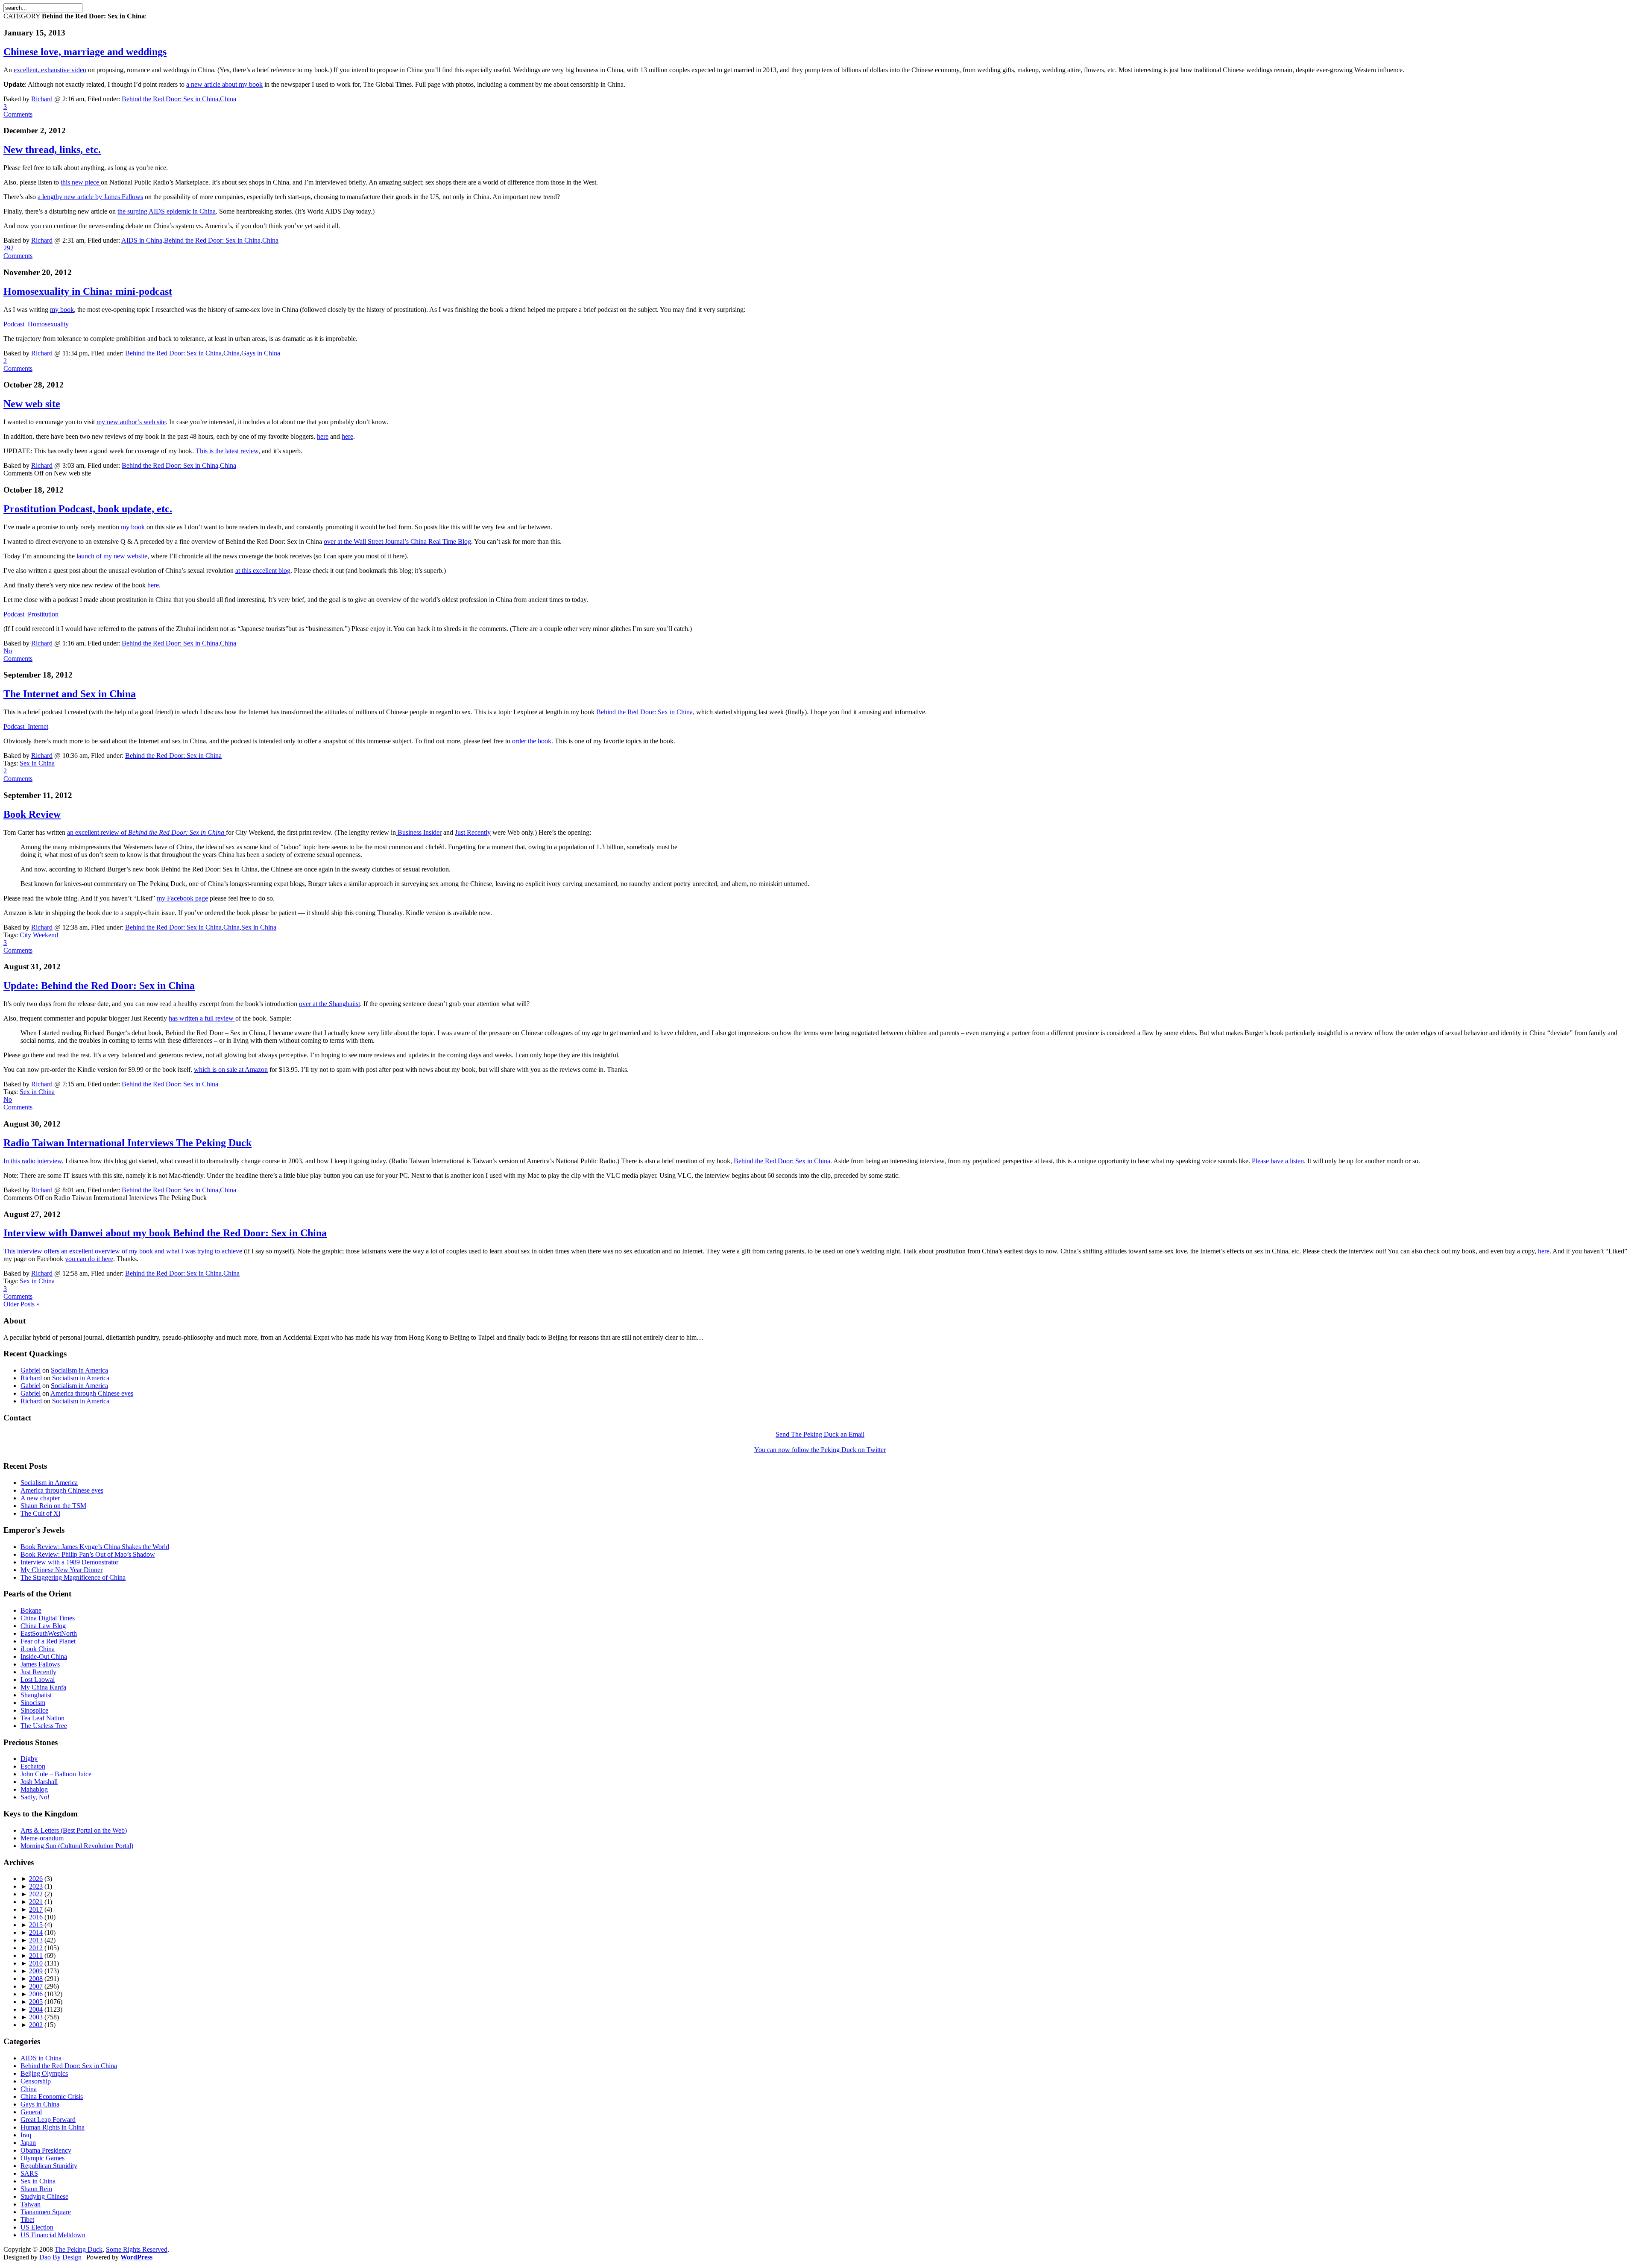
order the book (532, 741)
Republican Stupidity (49, 2166)
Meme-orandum (42, 1838)
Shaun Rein (36, 2189)
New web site (32, 404)
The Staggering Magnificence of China (73, 1577)
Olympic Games (42, 2158)
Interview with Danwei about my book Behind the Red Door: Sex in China (165, 1233)
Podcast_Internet (26, 726)
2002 (36, 2025)
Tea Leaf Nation (42, 1718)
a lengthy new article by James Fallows (90, 197)
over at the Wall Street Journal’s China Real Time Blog (397, 541)
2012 (36, 1948)
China (228, 99)
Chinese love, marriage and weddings (85, 52)
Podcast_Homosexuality (36, 324)
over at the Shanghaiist (329, 1004)
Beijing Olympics (44, 2073)
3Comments (18, 110)
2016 (36, 1917)
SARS (29, 2173)
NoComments (18, 655)
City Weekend (39, 935)
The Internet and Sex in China (70, 694)
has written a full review (202, 1018)
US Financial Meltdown (53, 2235)
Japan (28, 2143)
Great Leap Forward (48, 2120)
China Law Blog (43, 1626)
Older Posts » (22, 1304)
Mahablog (34, 1789)
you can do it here (89, 1259)
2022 (36, 1894)
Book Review (32, 814)
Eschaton (33, 1766)
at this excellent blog (263, 571)
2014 (36, 1932)
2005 (36, 2002)
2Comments (18, 365)
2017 (36, 1909)
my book (62, 310)
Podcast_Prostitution (31, 614)
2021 (36, 1902)
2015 (36, 1925)
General (31, 2112)
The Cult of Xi (40, 1513)
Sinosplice (34, 1710)
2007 (36, 1986)
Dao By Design (60, 2257)
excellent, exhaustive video (50, 70)
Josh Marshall (39, 1782)
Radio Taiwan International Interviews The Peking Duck (127, 1143)
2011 (36, 1956)
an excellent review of (146, 832)
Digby (29, 1759)
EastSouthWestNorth (49, 1633)
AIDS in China (142, 240)
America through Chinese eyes (92, 1393)
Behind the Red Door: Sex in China (170, 99)
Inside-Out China (44, 1656)
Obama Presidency (46, 2150)
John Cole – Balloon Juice (56, 1774)
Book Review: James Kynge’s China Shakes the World (95, 1547)
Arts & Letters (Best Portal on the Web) (74, 1830)
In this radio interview (33, 1161)
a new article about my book (224, 84)
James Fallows (40, 1664)
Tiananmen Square (46, 2212)
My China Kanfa (43, 1687)
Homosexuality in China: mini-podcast (88, 291)
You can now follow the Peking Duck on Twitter (820, 1450)
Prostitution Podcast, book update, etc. (88, 509)
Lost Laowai (38, 1680)
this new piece (81, 182)
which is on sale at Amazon (231, 1069)
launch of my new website (112, 556)
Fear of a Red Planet (48, 1641)
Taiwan (31, 2204)
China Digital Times (48, 1618)
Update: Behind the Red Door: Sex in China (99, 986)
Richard (42, 99)
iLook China (38, 1649)
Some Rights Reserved (137, 2249)
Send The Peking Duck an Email (820, 1434)
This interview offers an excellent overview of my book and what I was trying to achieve (123, 1251)
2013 (36, 1940)
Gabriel (31, 1370)
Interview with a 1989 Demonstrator (69, 1562)
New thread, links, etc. (52, 150)
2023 (36, 1886)
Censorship (36, 2081)
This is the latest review (227, 451)
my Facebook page (182, 898)
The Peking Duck (79, 2249)
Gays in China (261, 353)
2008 (36, 1979)
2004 (36, 2009)
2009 (36, 1971)
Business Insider (419, 832)
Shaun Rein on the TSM (53, 1506)
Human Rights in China (53, 2127)
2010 (36, 1963)
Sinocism (33, 1703)
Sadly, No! (35, 1797)
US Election (37, 2227)
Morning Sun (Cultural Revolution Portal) (77, 1846)
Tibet (27, 2220)
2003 (36, 2017)
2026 (36, 1879)
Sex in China (37, 763)
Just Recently (473, 832)
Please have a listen (1278, 1161)
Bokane (31, 1610)
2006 (36, 1994)
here (323, 436)
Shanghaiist (36, 1695)
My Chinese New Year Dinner (61, 1570)
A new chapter (40, 1498)
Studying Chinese (44, 2196)
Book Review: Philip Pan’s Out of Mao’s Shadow (88, 1554)
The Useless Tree (44, 1726)
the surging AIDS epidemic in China (167, 211)
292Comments (18, 252)
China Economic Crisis (52, 2096)
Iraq (26, 2135)
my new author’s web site (131, 422)
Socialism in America (79, 1370)
